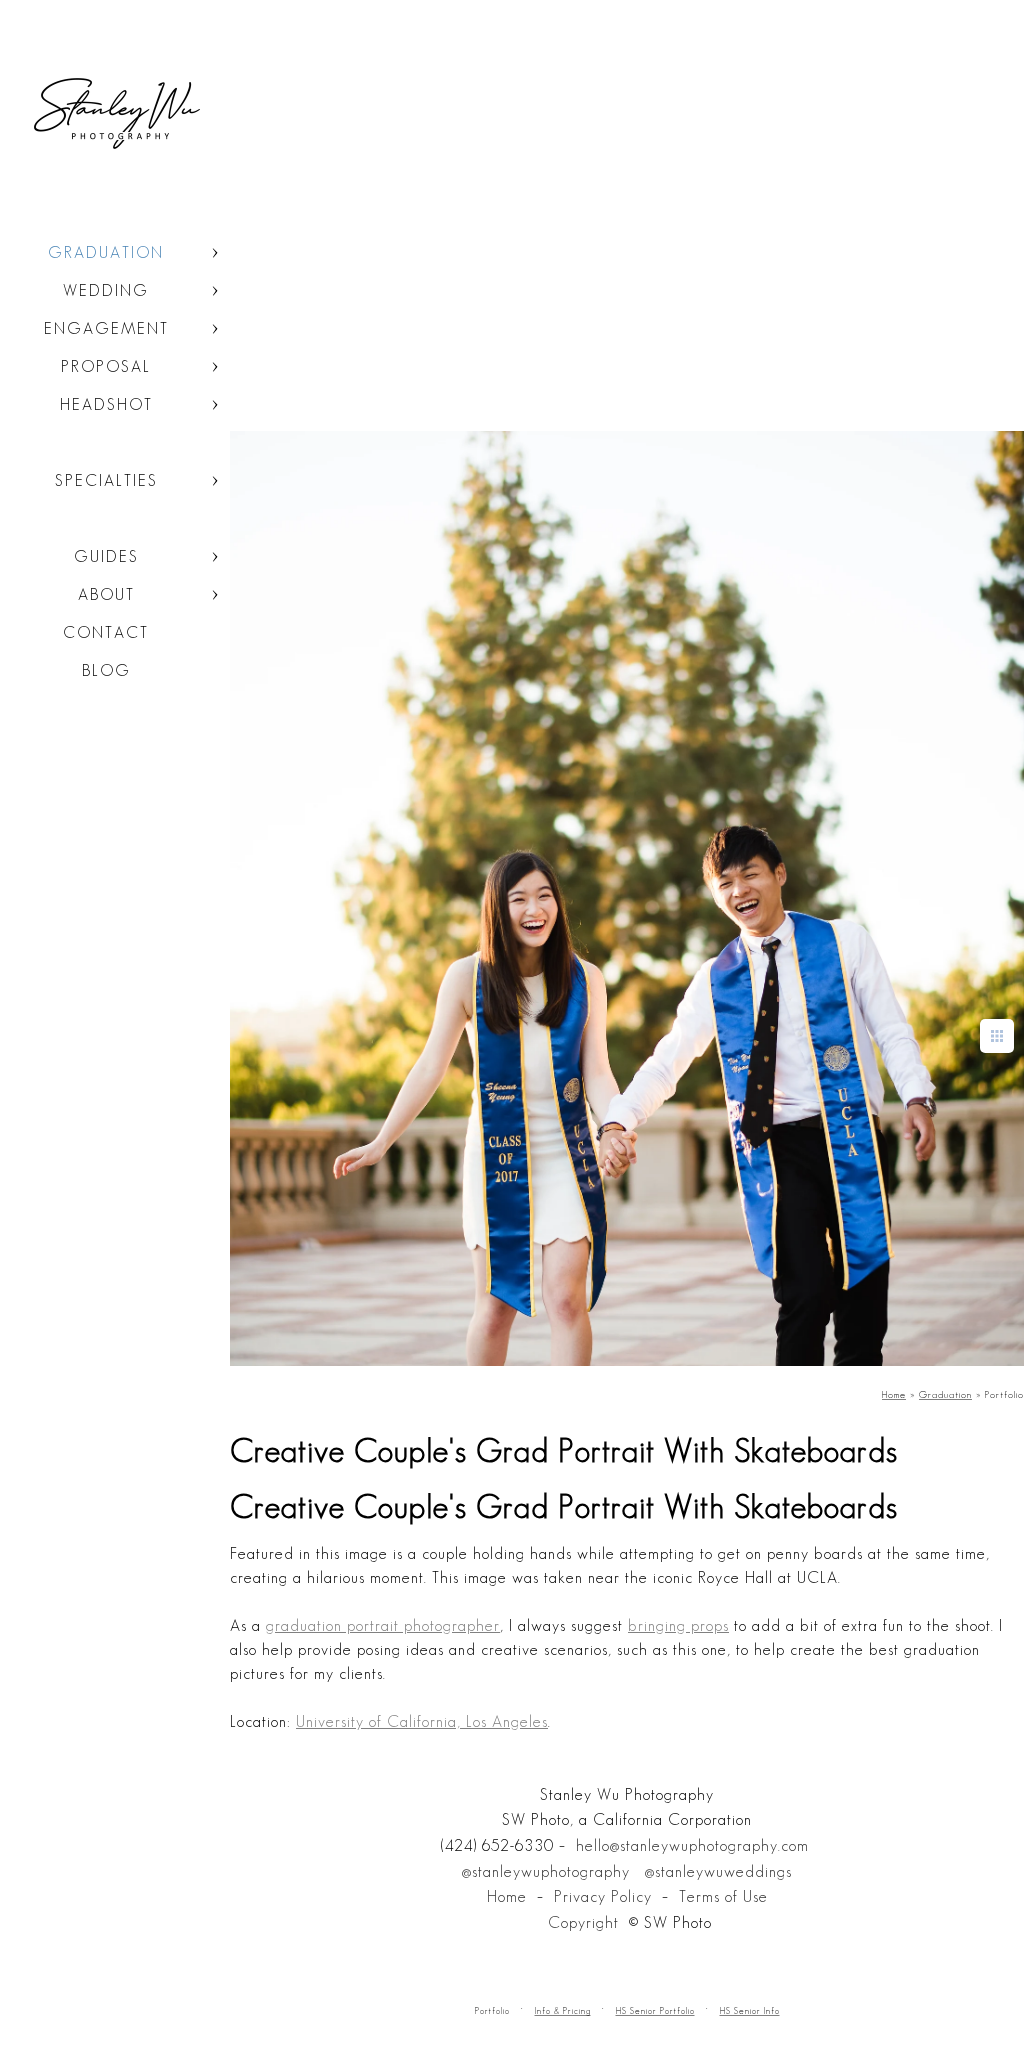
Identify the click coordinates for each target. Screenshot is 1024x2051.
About (106, 594)
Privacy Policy (603, 1896)
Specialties (106, 480)
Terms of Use (723, 1896)
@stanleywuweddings (718, 1871)
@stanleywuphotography (546, 1871)
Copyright (583, 1922)
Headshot (106, 404)
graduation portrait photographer (383, 1625)
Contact (106, 632)
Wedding (106, 290)
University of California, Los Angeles (422, 1721)
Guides (106, 556)
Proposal (106, 366)
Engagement (106, 328)
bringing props (678, 1625)
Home (507, 1896)
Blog (106, 670)
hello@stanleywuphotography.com (692, 1845)
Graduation (106, 252)
